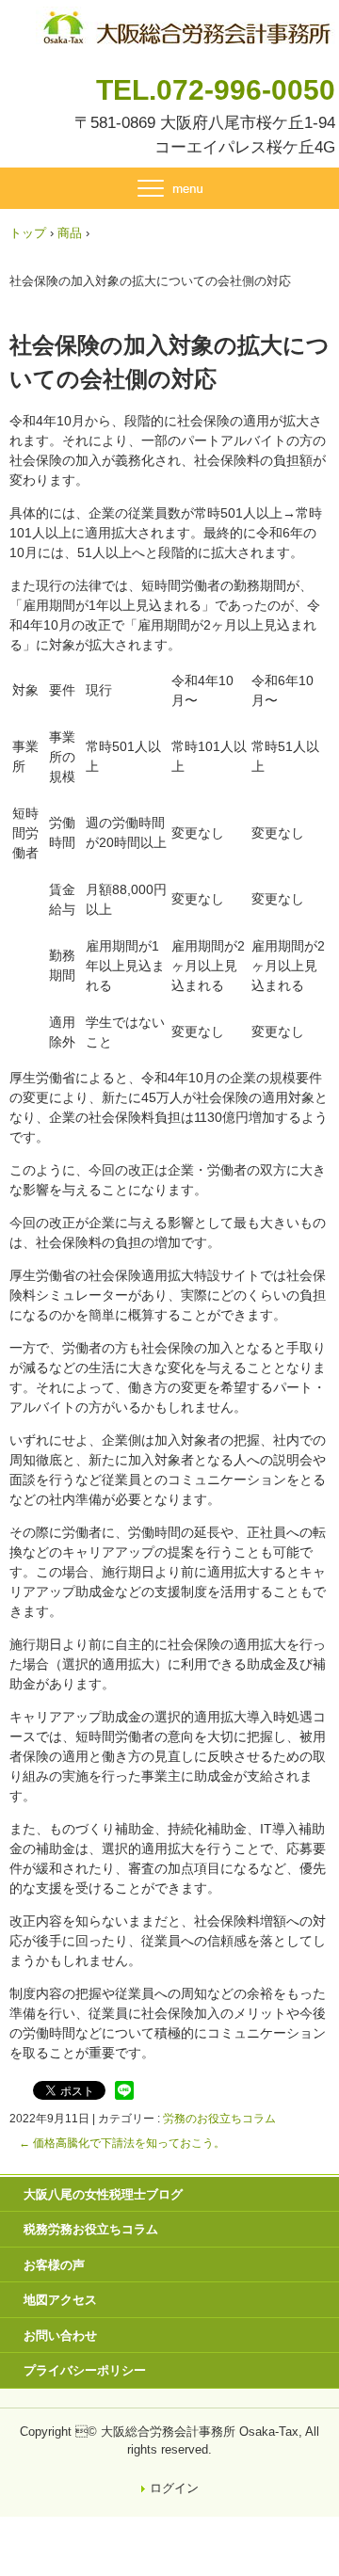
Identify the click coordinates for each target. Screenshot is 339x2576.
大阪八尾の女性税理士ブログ (103, 2194)
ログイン (174, 2488)
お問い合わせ (60, 2336)
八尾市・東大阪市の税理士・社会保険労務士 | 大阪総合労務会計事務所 (186, 24)
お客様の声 (54, 2265)
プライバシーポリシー (85, 2370)
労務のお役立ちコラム (219, 2119)
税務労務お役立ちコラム (91, 2229)
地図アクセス (60, 2300)
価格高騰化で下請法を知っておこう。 (122, 2143)
